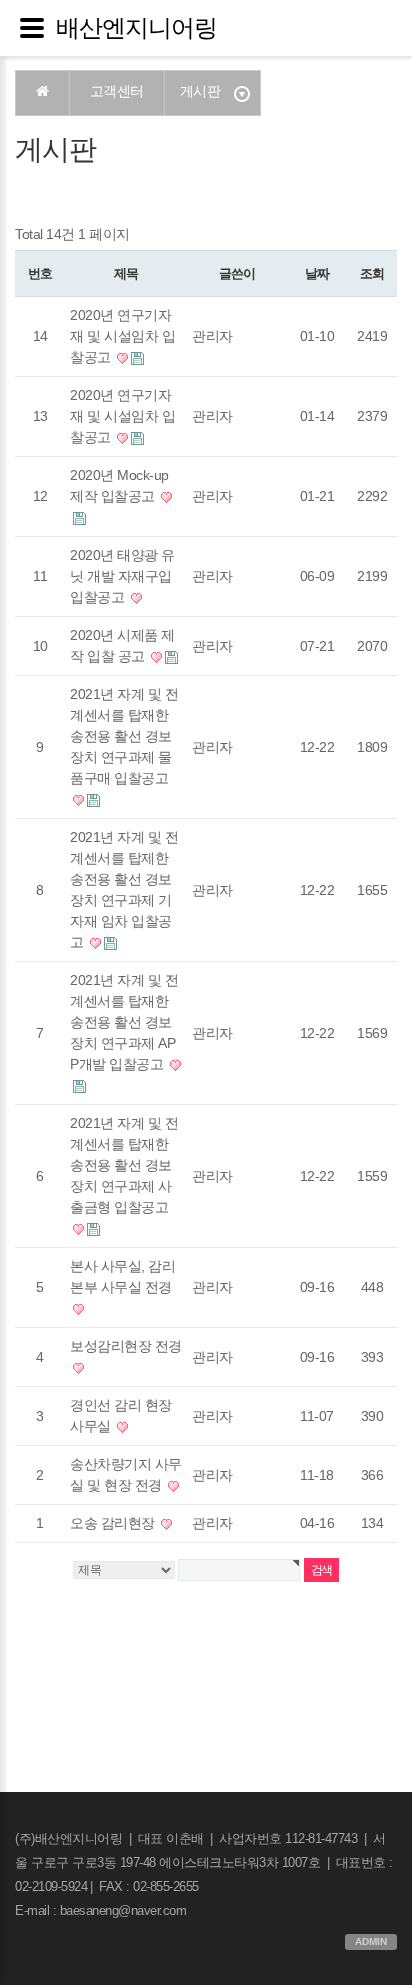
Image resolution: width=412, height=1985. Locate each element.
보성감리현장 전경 (126, 1346)
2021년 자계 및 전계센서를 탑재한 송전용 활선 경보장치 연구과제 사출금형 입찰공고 (124, 1165)
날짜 (316, 273)
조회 (371, 273)
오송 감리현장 (114, 1523)
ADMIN (371, 1941)
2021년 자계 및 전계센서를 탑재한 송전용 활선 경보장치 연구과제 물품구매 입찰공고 (124, 736)
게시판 (200, 91)
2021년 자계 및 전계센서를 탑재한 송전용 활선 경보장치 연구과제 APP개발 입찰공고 (124, 1022)
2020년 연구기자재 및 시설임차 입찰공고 (122, 336)
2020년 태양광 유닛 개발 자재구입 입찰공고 (122, 576)
